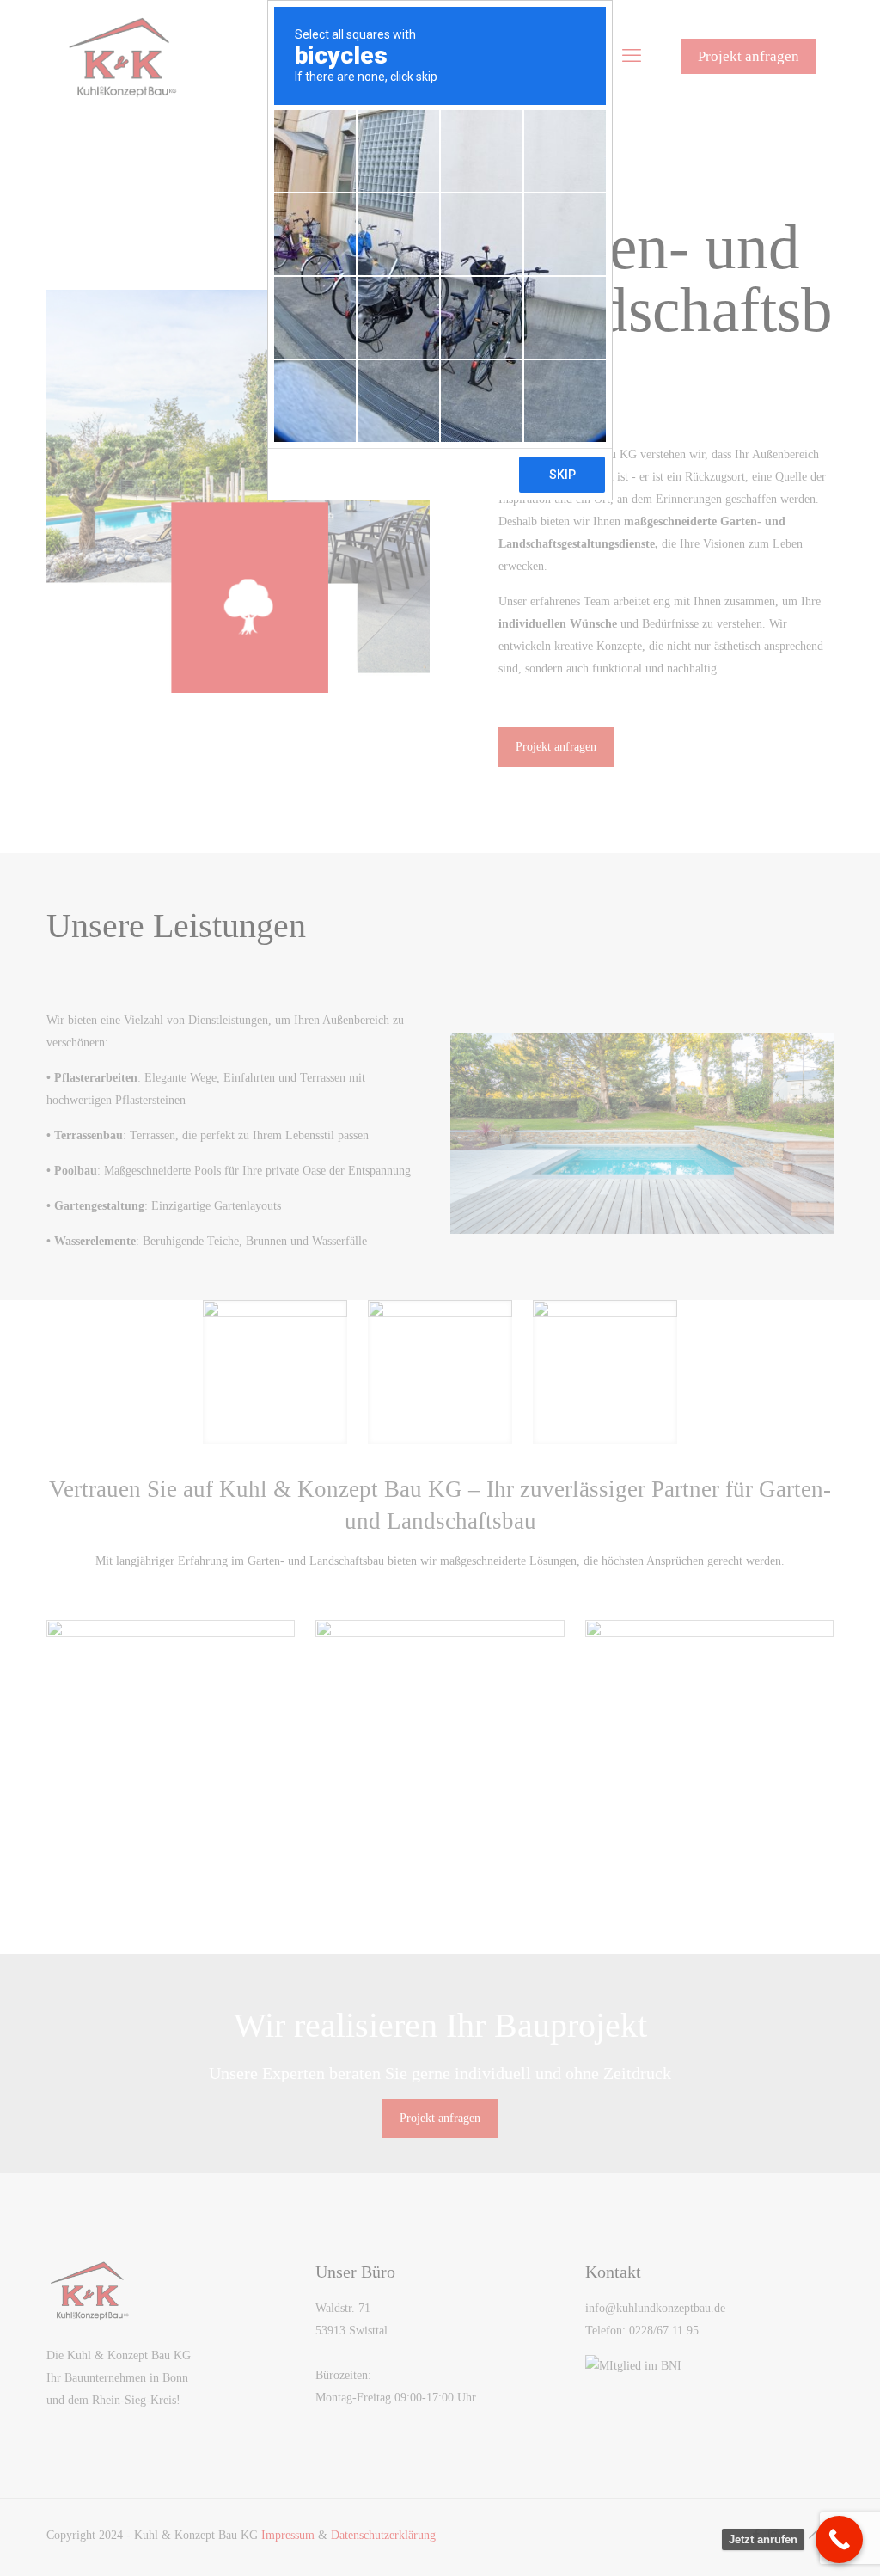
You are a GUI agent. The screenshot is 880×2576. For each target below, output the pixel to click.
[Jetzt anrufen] (839, 2539)
